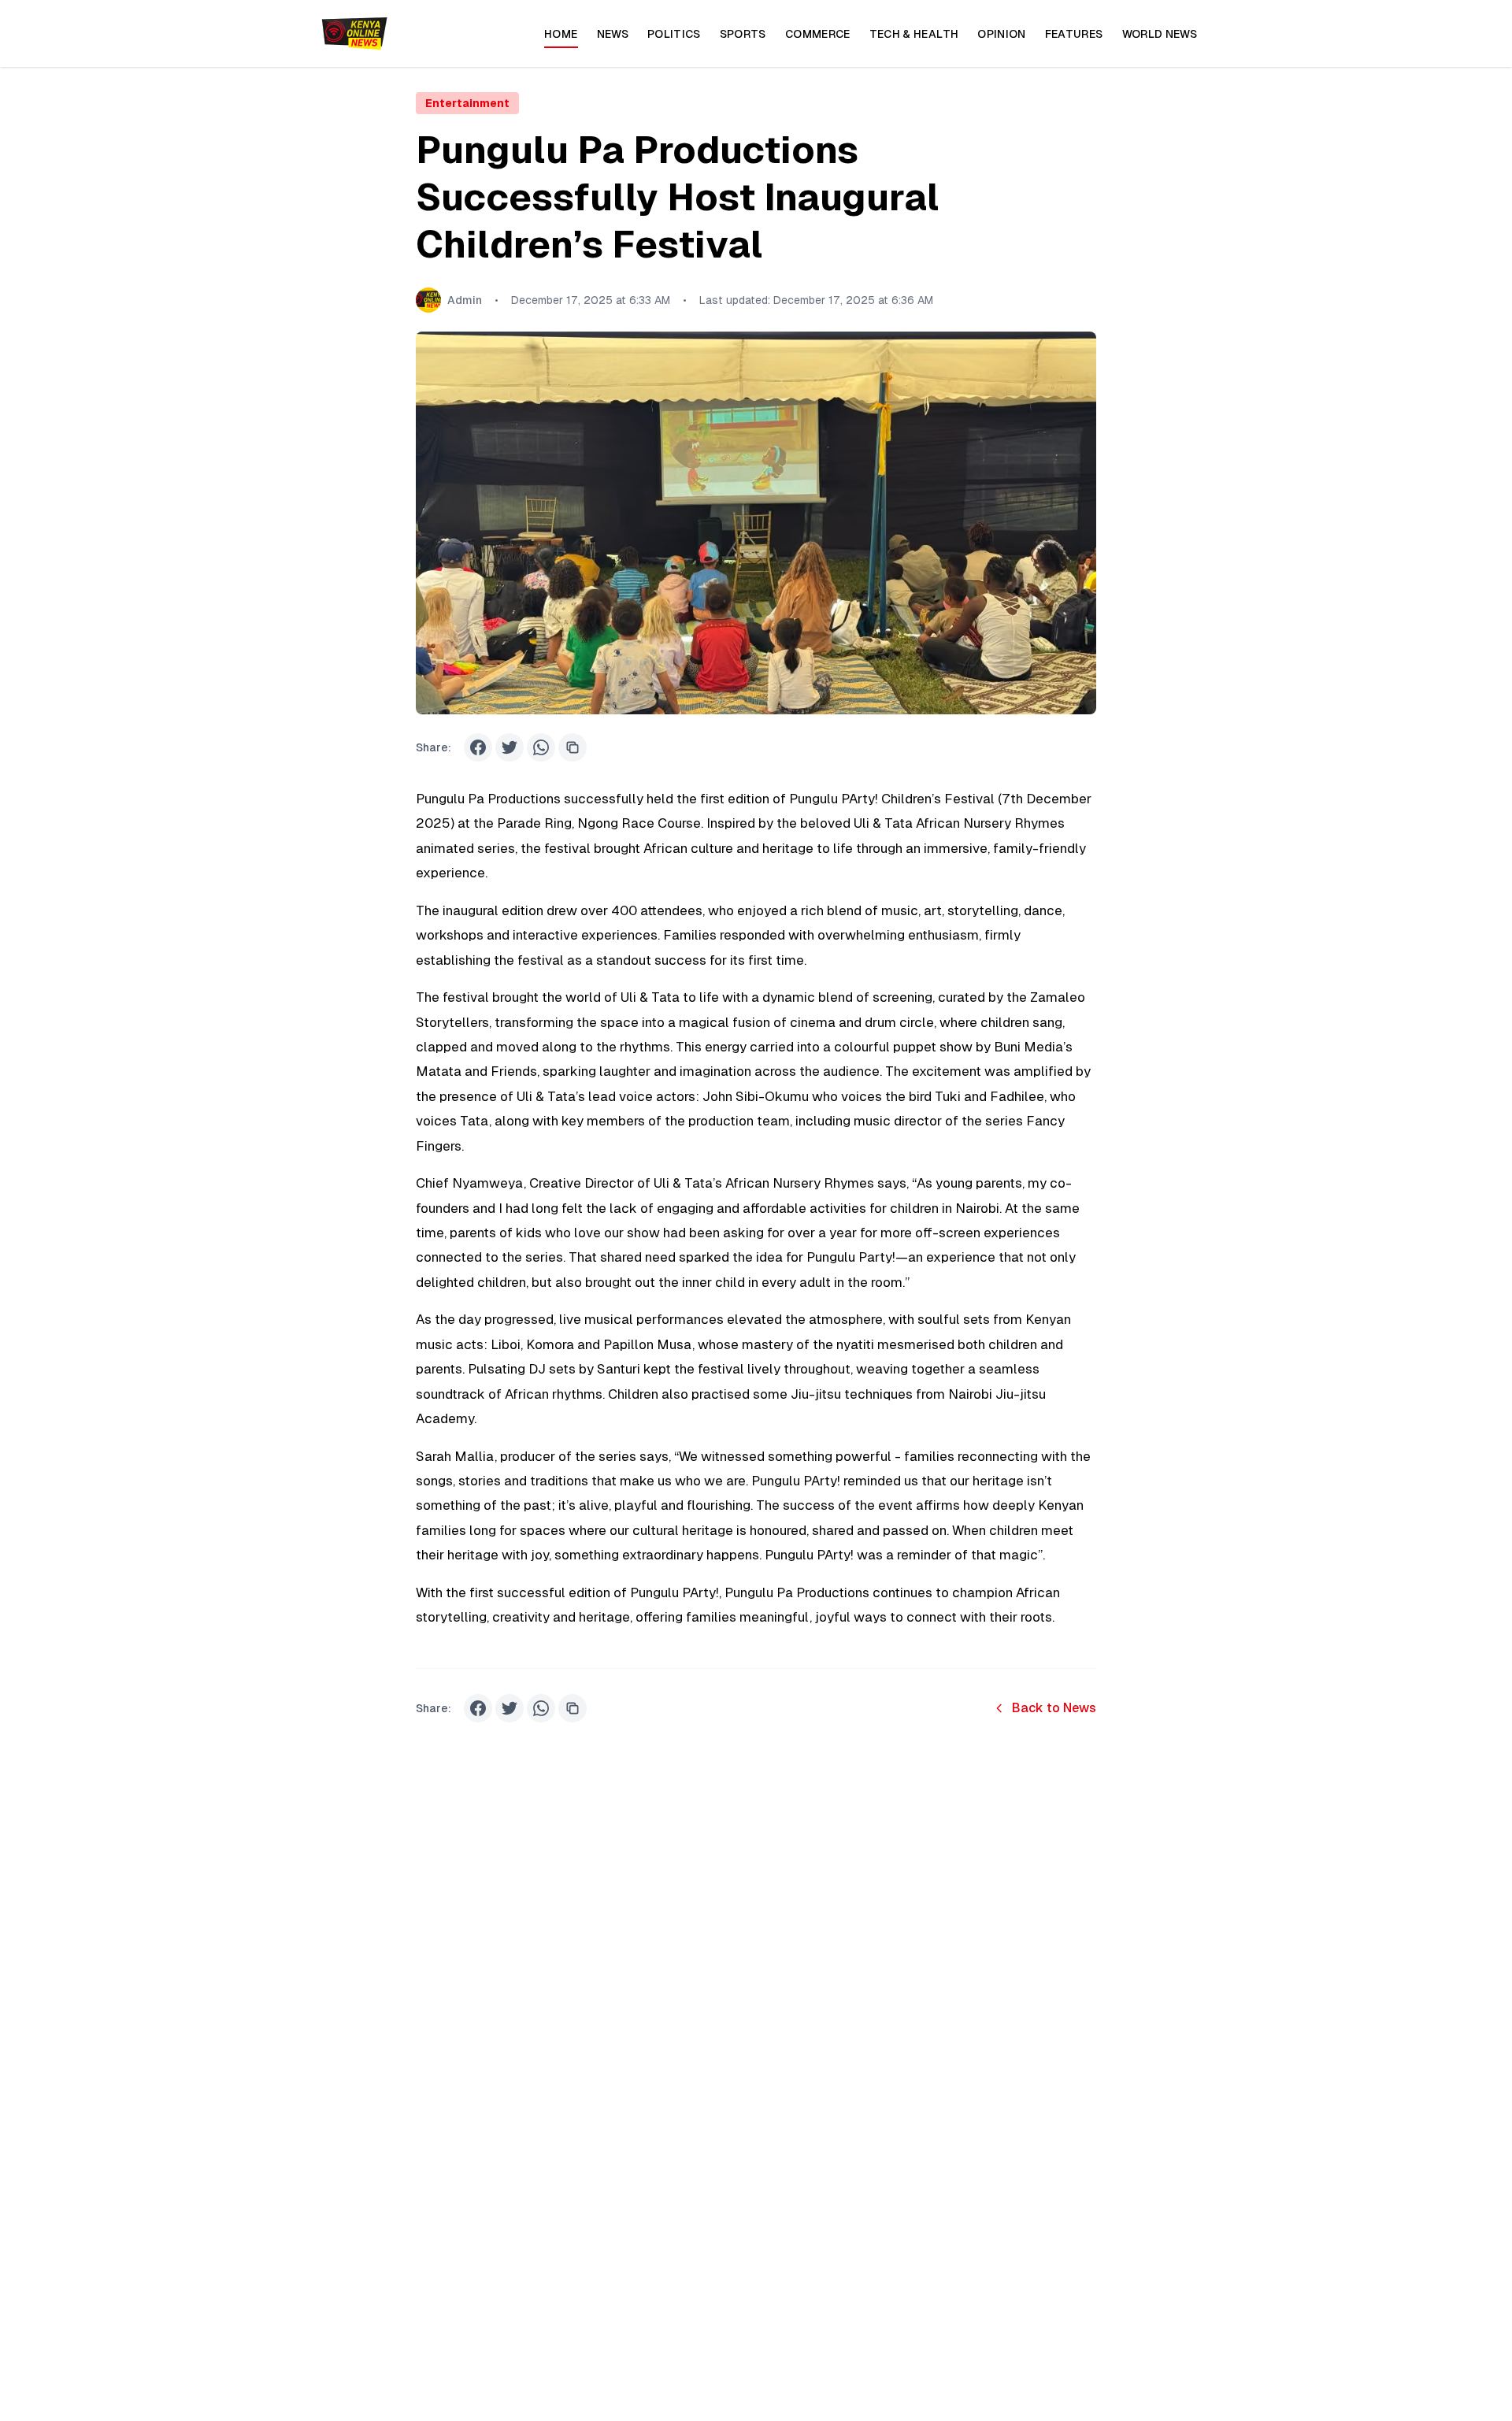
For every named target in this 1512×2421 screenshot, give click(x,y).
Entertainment (467, 103)
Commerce (818, 34)
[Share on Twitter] (510, 747)
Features (1074, 34)
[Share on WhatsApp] (541, 747)
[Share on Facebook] (478, 747)
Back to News (1054, 1708)
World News (1160, 34)
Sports (743, 34)
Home (561, 34)
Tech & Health (914, 34)
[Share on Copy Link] (573, 747)
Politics (674, 34)
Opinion (1001, 34)
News (613, 34)
